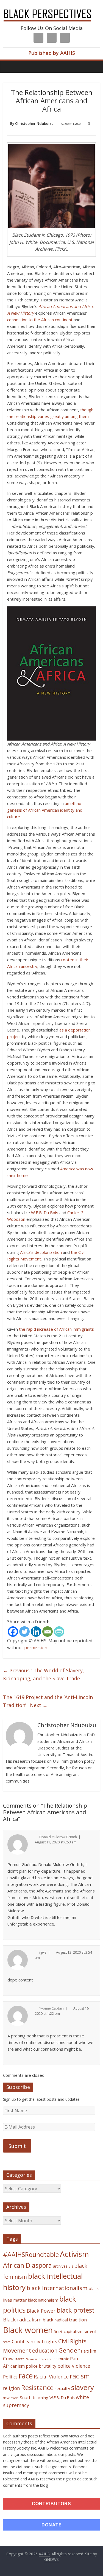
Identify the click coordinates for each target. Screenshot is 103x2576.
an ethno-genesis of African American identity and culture (45, 810)
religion (12, 2388)
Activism (74, 2254)
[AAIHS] (51, 9)
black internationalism (57, 2288)
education (45, 2350)
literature (22, 2359)
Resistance (37, 2387)
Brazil (58, 2332)
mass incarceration (44, 2359)
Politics (10, 2377)
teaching (41, 2397)
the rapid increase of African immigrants (56, 1329)
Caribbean (23, 2342)
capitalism (73, 2331)
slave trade (11, 2398)
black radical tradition (65, 2320)
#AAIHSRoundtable (31, 2254)
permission (36, 1648)
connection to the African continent (40, 320)
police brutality (41, 2366)
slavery (83, 2387)
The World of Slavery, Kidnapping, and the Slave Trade (44, 1674)
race (26, 2376)
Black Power (41, 2311)
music (64, 2359)
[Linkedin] (36, 1632)
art (71, 2266)
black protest (76, 2310)
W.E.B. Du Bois (45, 1213)
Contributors (51, 2504)
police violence (74, 2366)
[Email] (48, 1632)
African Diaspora (27, 2265)
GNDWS (51, 2559)
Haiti (85, 2351)
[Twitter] (24, 1632)
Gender (69, 2350)
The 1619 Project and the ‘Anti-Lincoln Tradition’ (48, 1701)
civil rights (46, 2341)
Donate (52, 2525)
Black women (28, 2330)
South (26, 2397)
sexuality (62, 2389)
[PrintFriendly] (59, 1632)
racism (80, 2376)
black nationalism (43, 2300)
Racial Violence (51, 2377)
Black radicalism (22, 2320)
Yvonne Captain (51, 2008)
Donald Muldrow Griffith (58, 1837)
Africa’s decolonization (41, 1252)
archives (60, 2266)
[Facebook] (13, 1632)
